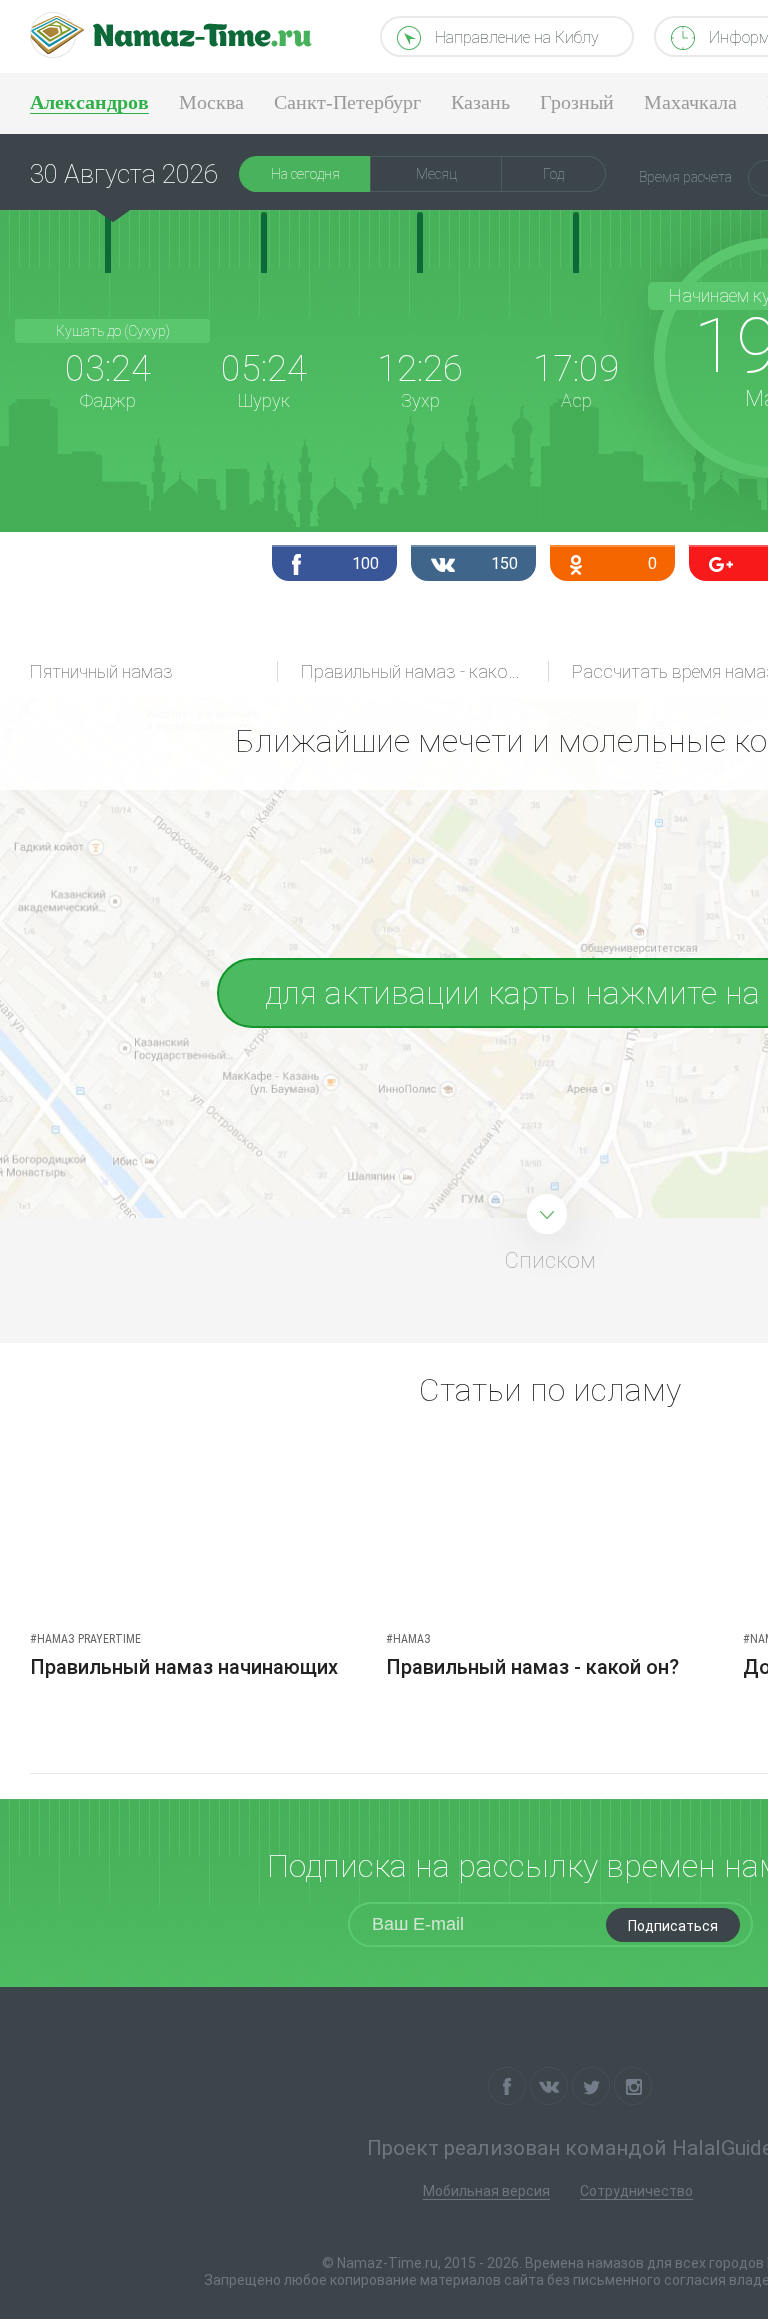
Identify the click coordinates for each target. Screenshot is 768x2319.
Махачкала (690, 102)
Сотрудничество (636, 2191)
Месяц (436, 174)
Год (553, 174)
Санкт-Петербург (347, 102)
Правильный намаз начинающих (184, 1667)
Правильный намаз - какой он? (425, 671)
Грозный (577, 102)
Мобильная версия (486, 2191)
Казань (480, 102)
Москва (211, 102)
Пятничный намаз (101, 671)
